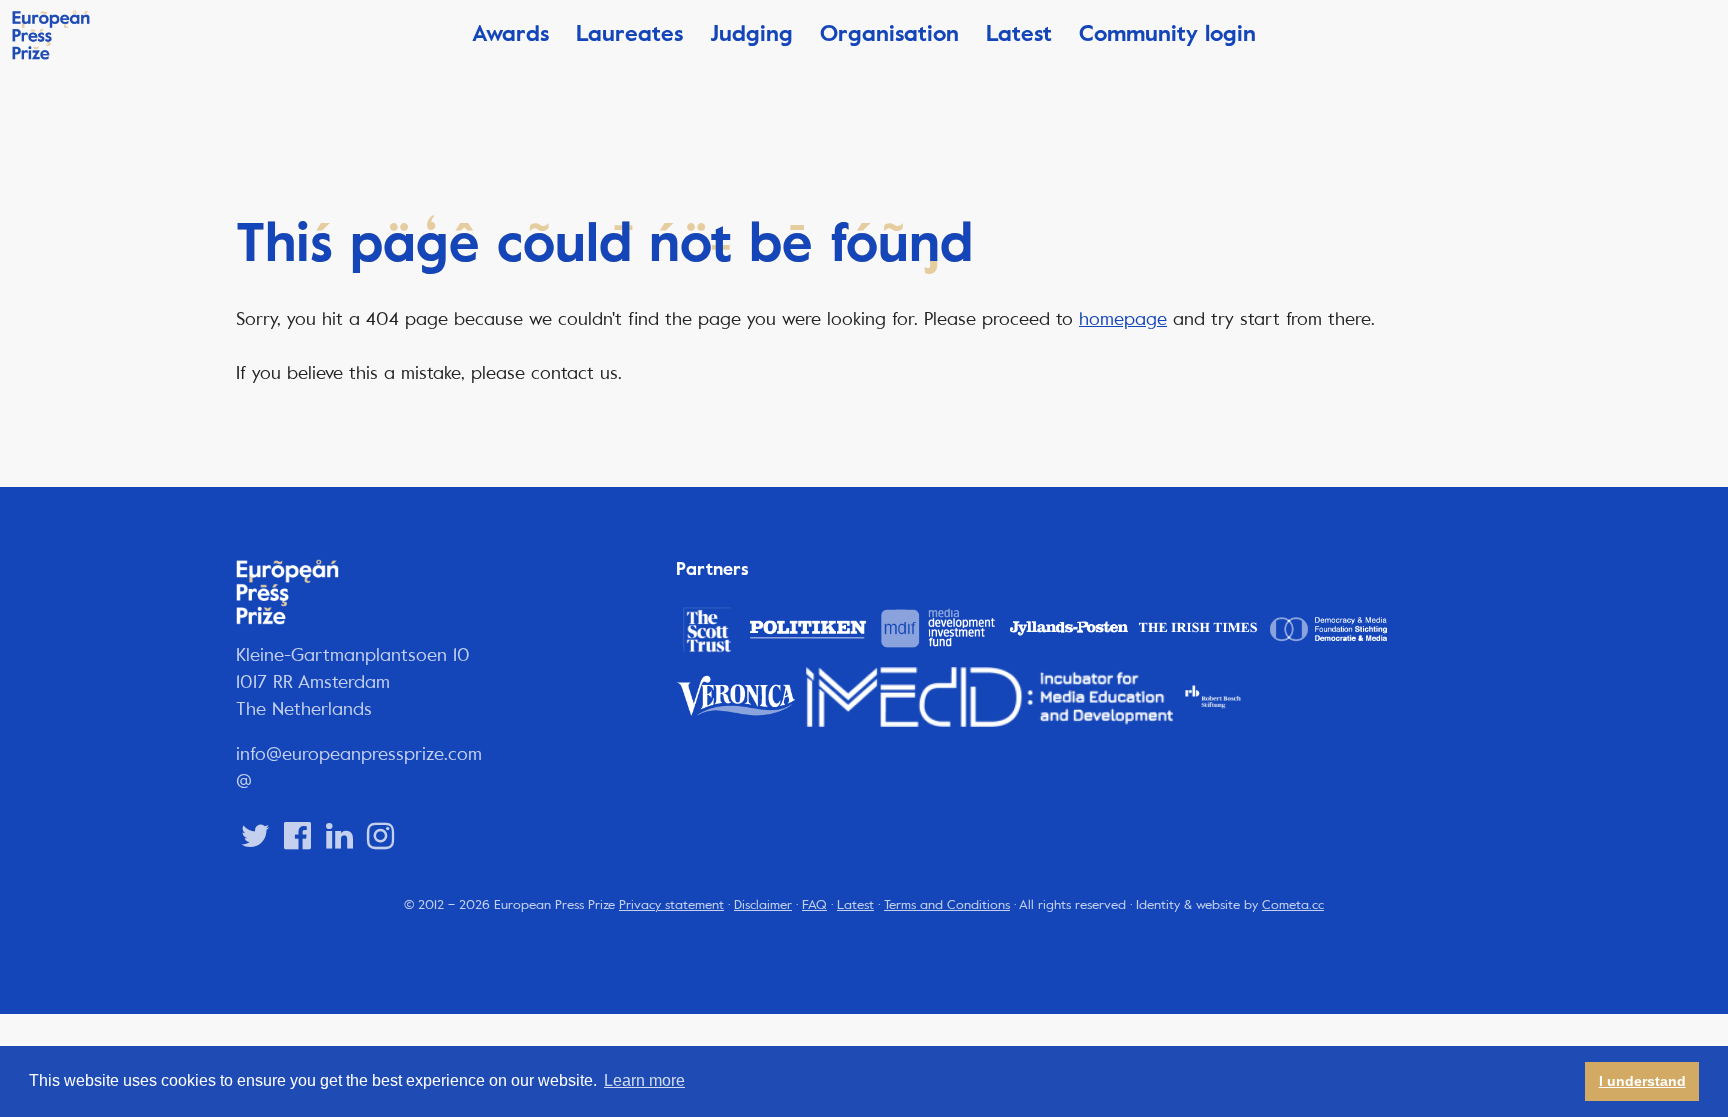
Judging (751, 33)
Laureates (629, 33)
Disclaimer (763, 905)
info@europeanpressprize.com (359, 754)
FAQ (814, 905)
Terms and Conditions (947, 905)
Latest (1019, 33)
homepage (1123, 319)
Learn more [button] (644, 1080)
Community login (1167, 33)
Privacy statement (671, 905)
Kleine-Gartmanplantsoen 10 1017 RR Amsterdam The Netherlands (353, 682)
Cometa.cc (1293, 905)
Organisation (889, 33)
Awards (510, 33)
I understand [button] (1642, 1081)
